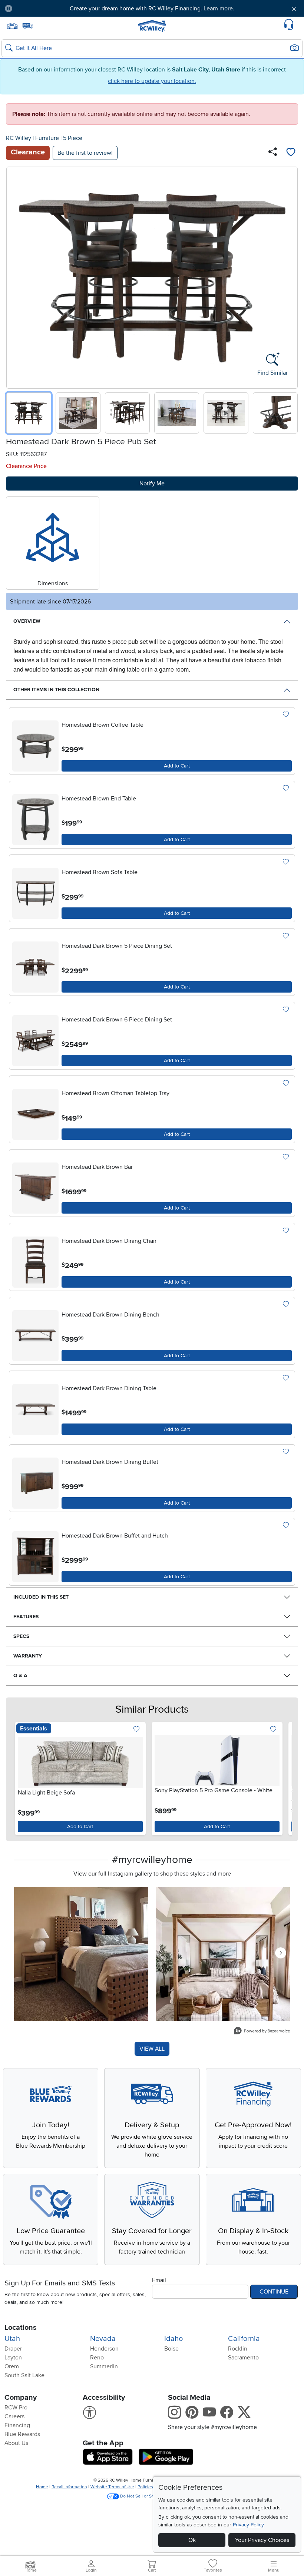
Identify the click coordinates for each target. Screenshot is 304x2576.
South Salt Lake (24, 2375)
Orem (12, 2366)
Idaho (174, 2339)
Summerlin (104, 2366)
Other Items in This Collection (56, 690)
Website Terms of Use (112, 2487)
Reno (97, 2358)
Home (42, 2487)
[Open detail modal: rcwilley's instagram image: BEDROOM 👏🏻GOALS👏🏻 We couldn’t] (223, 1954)
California (244, 2339)
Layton (13, 2358)
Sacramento (243, 2358)
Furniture (47, 138)
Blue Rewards (22, 2434)
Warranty (28, 1656)
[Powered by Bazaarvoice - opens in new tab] (262, 2032)
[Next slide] (289, 276)
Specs (21, 1636)
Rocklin (238, 2349)
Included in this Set (41, 1597)
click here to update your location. (152, 81)
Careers (14, 2416)
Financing (17, 2425)
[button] (42, 9)
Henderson (104, 2349)
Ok (192, 2540)
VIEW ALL (152, 2049)
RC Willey (19, 138)
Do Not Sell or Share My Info (148, 2496)
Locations (21, 2328)
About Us (16, 2443)
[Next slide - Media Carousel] (281, 1953)
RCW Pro (16, 2408)
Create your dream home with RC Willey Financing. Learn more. (152, 9)
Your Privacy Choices (262, 2540)
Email (159, 2280)
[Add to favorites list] (291, 153)
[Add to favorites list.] (286, 715)
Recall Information (69, 2487)
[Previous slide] (15, 276)
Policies (145, 2487)
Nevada (103, 2339)
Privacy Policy (248, 2525)
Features (26, 1617)
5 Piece (73, 138)
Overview (27, 621)
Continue (274, 2292)
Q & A (20, 1675)
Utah (12, 2339)
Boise (171, 2349)
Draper (13, 2349)
